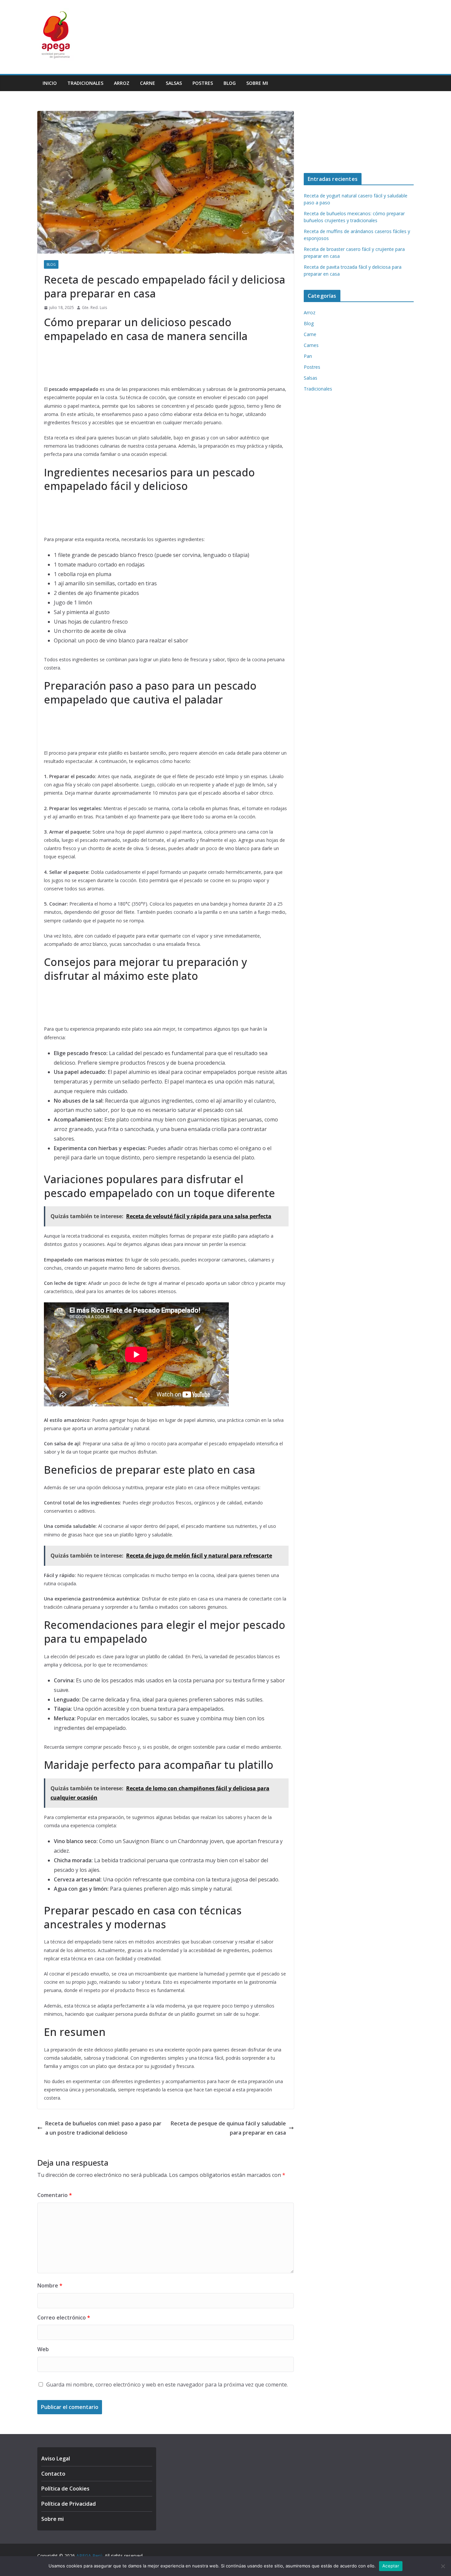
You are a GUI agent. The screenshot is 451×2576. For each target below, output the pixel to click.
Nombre (50, 2285)
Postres (203, 83)
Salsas (174, 83)
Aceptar (391, 2566)
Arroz (122, 83)
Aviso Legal (56, 2458)
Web (43, 2349)
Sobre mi (257, 83)
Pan (308, 356)
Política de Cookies (65, 2489)
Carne (148, 83)
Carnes (311, 345)
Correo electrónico (64, 2318)
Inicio (50, 83)
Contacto (53, 2474)
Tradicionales (85, 83)
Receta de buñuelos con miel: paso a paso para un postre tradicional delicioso (103, 2128)
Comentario (55, 2195)
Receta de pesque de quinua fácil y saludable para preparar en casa (228, 2128)
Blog (230, 83)
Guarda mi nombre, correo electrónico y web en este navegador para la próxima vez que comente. (167, 2385)
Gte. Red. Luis (94, 308)
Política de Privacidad (69, 2504)
